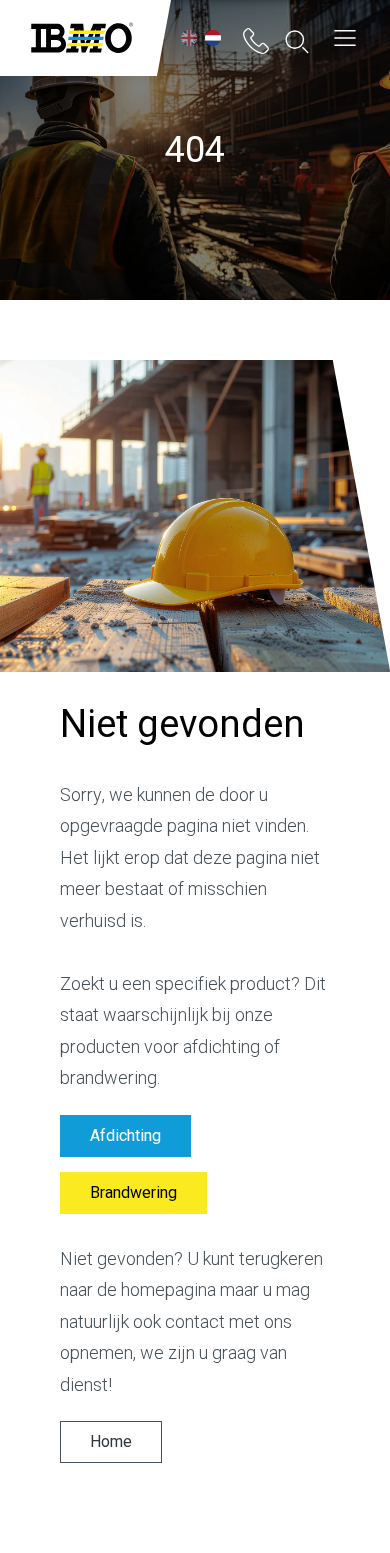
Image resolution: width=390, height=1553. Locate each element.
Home (111, 1442)
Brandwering (133, 1193)
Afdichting (125, 1136)
